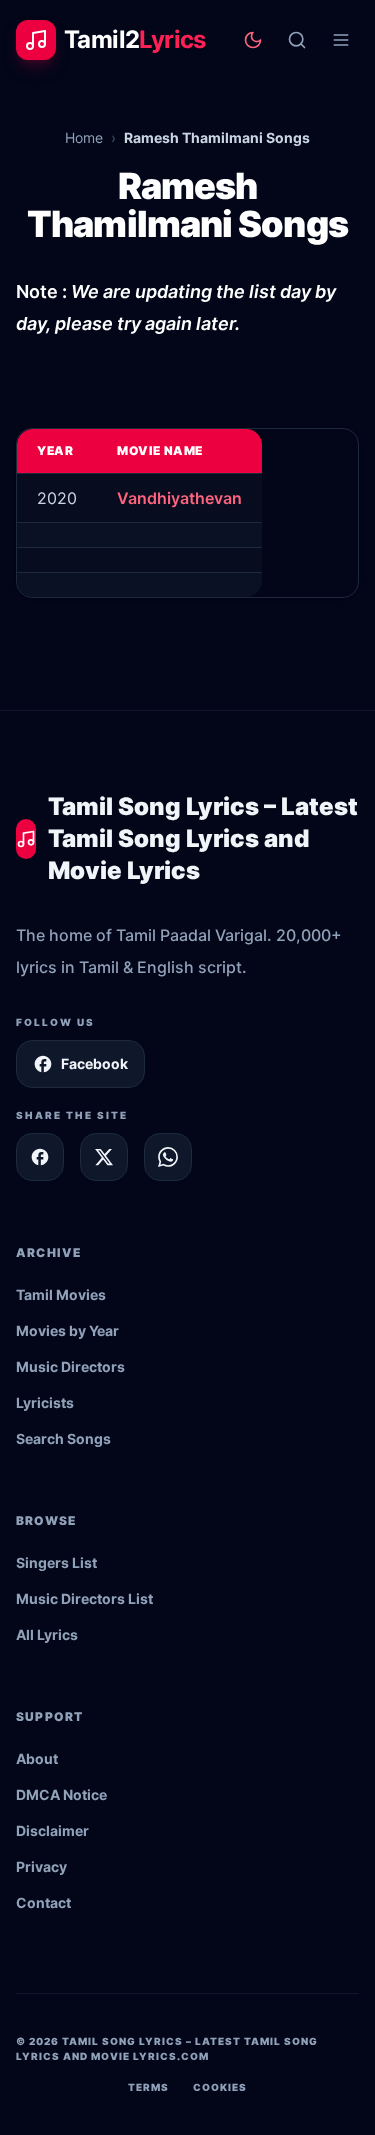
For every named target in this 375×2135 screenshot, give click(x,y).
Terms (148, 2087)
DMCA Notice (61, 1794)
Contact (43, 1902)
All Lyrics (47, 1634)
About (37, 1758)
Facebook (94, 1063)
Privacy (41, 1866)
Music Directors (70, 1366)
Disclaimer (52, 1830)
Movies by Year (67, 1330)
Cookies (220, 2087)
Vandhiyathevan (179, 498)
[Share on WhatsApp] (168, 1157)
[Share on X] (104, 1157)
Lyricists (45, 1402)
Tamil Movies (61, 1294)
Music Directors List (84, 1598)
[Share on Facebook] (40, 1157)
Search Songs (63, 1438)
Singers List (56, 1562)
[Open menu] (341, 40)
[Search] (297, 40)
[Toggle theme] (253, 40)
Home (84, 137)
